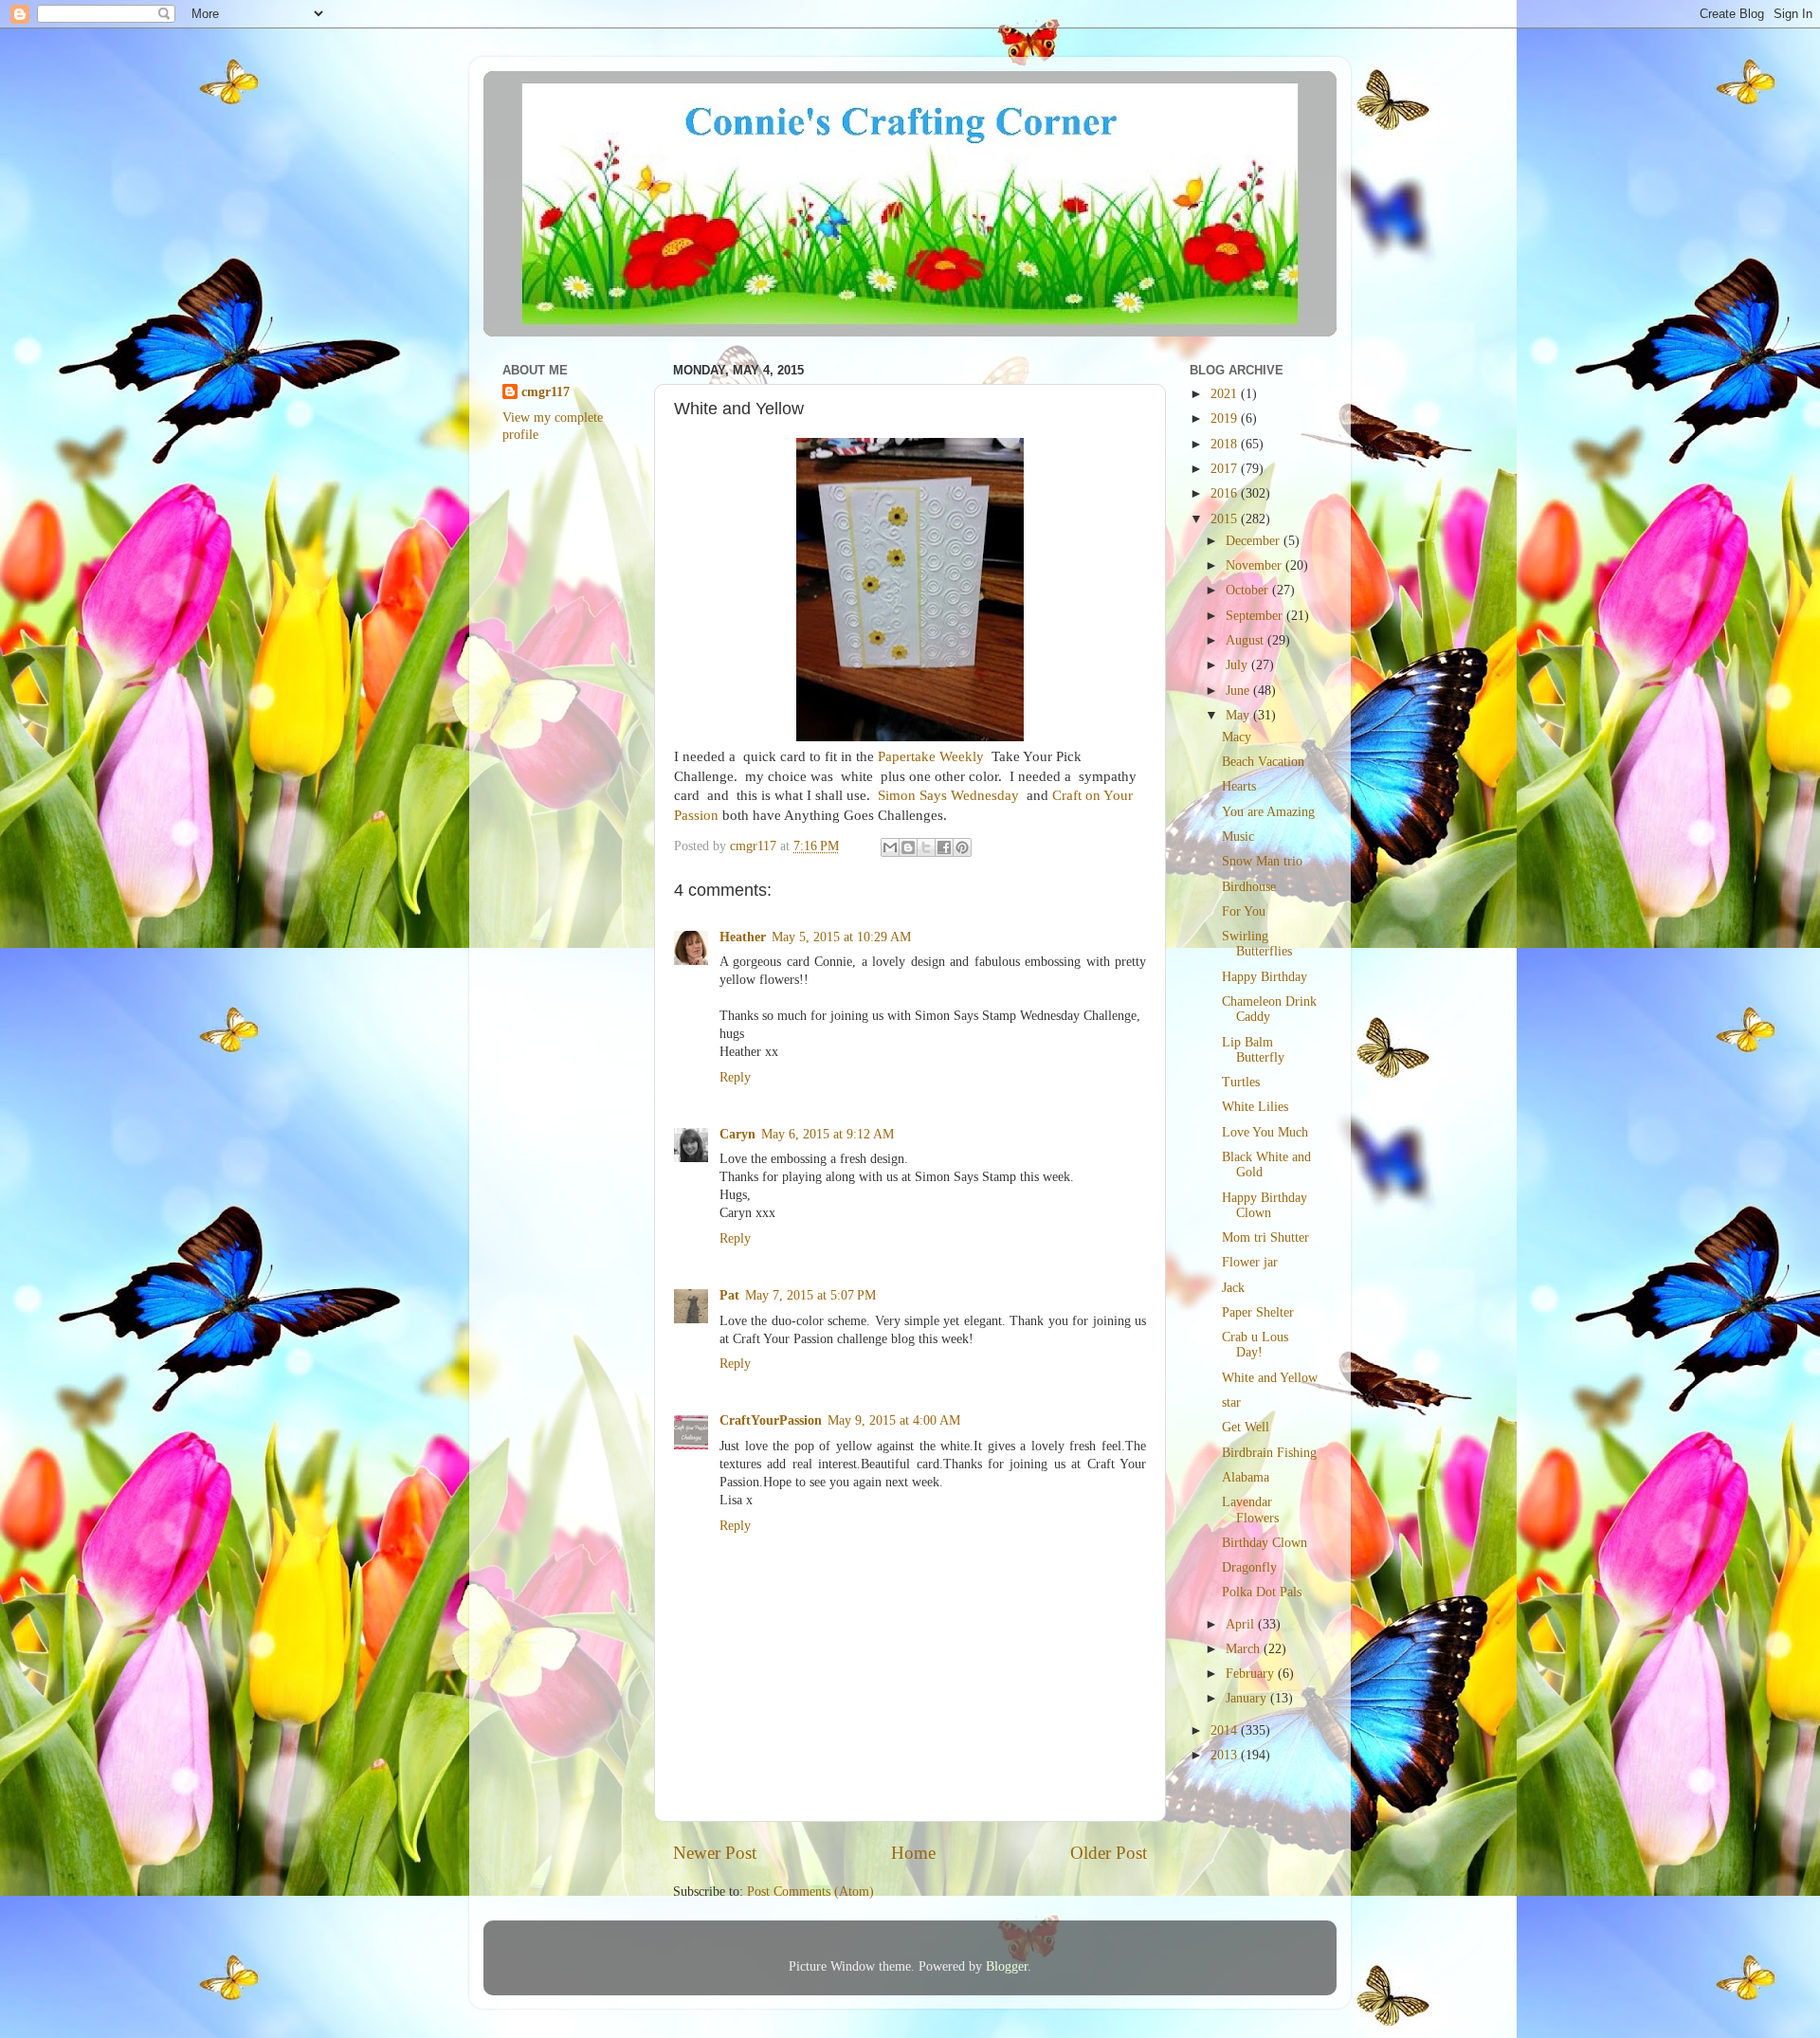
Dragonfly (1249, 1567)
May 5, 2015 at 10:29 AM (841, 937)
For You (1244, 911)
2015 (1226, 519)
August (1247, 640)
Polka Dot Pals (1262, 1592)
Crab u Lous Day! (1255, 1345)
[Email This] (890, 847)
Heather (743, 937)
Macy (1237, 737)
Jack (1233, 1288)
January (1248, 1698)
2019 (1226, 419)
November (1256, 565)
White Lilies (1255, 1107)
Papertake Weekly (931, 756)
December (1255, 541)
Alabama (1246, 1477)
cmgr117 (546, 392)
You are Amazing (1268, 812)
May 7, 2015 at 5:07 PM (810, 1295)
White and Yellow (1270, 1378)
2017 (1226, 469)
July (1238, 665)
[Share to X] (926, 847)
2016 (1226, 493)
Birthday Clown (1265, 1543)
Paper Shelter (1258, 1312)
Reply (735, 1077)
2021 (1226, 394)
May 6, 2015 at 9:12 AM (828, 1134)
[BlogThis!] (908, 847)
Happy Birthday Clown (1265, 1205)
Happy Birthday (1265, 977)
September (1256, 616)
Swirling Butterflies (1257, 944)
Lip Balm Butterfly (1253, 1050)
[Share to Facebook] (944, 847)
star (1231, 1402)
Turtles (1241, 1082)
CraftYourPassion (771, 1420)
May (1239, 715)
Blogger (1007, 1966)
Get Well (1246, 1427)
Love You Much (1265, 1132)
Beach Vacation (1263, 762)
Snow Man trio (1262, 861)
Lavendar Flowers (1250, 1510)
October (1249, 590)
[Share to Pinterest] (962, 847)
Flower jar (1250, 1262)
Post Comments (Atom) (810, 1892)
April (1242, 1624)
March (1245, 1649)
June (1239, 691)
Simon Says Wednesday (948, 795)
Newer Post (715, 1853)
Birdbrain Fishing (1269, 1453)
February (1252, 1674)
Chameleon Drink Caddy (1269, 1009)
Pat (729, 1295)
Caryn (737, 1134)
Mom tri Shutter (1265, 1237)
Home (913, 1853)
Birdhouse (1249, 887)
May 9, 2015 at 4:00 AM (894, 1420)
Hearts (1239, 786)
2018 (1226, 444)
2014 (1226, 1730)
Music (1238, 837)
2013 (1226, 1755)
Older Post (1109, 1853)
